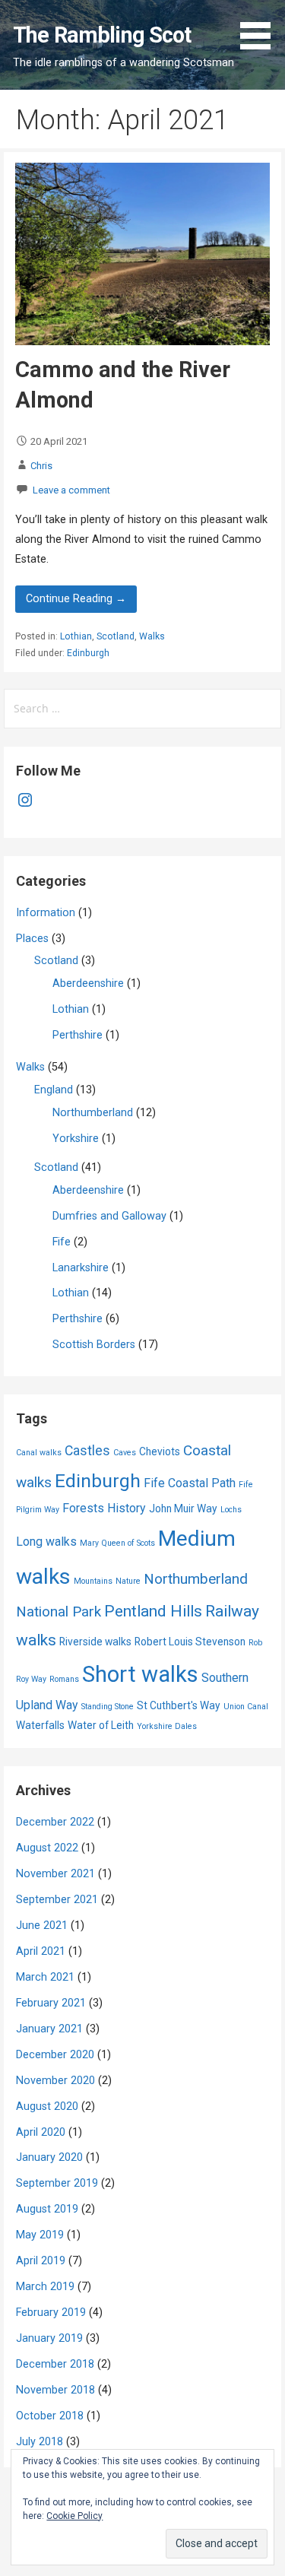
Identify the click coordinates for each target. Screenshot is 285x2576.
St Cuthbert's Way (179, 1705)
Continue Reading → (76, 599)
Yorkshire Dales (167, 1726)
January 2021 (49, 2029)
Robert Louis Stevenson (190, 1642)
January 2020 (49, 2157)
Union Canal (246, 1707)
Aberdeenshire (88, 983)
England (54, 1090)
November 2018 (55, 2390)
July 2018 (40, 2442)
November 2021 (55, 1874)
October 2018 (50, 2416)
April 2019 (41, 2261)
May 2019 (40, 2235)
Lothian (76, 636)
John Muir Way (183, 1508)
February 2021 (51, 2003)
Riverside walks (95, 1642)
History (127, 1508)
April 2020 (41, 2132)
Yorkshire (76, 1139)
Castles (87, 1451)
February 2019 (51, 2313)
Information (46, 913)
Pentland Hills (153, 1611)
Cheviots (160, 1451)
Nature (128, 1581)
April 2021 (41, 1951)
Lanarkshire (81, 1268)
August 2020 (47, 2106)
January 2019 (49, 2338)
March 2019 (45, 2287)
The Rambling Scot (102, 35)
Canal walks (39, 1453)
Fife (62, 1242)
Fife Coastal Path (190, 1483)
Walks (152, 636)
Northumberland (93, 1113)
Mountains (93, 1581)
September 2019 (57, 2183)
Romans (64, 1679)
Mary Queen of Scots (117, 1543)
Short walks (140, 1674)
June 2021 (42, 1926)
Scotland (116, 636)
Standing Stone (108, 1707)
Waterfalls (40, 1725)
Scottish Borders (94, 1345)
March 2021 (45, 1977)
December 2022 (55, 1822)
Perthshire (78, 1035)
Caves (125, 1453)
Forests (83, 1508)
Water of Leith (101, 1725)
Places (32, 939)
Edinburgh (88, 653)
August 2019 (47, 2209)
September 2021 (57, 1900)
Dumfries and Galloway (109, 1216)
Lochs (231, 1510)
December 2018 (55, 2364)
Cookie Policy (74, 2516)
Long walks (46, 1542)
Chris (41, 466)
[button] (261, 27)
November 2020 (55, 2081)
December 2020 (55, 2055)
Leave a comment (71, 490)
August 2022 (47, 1848)
